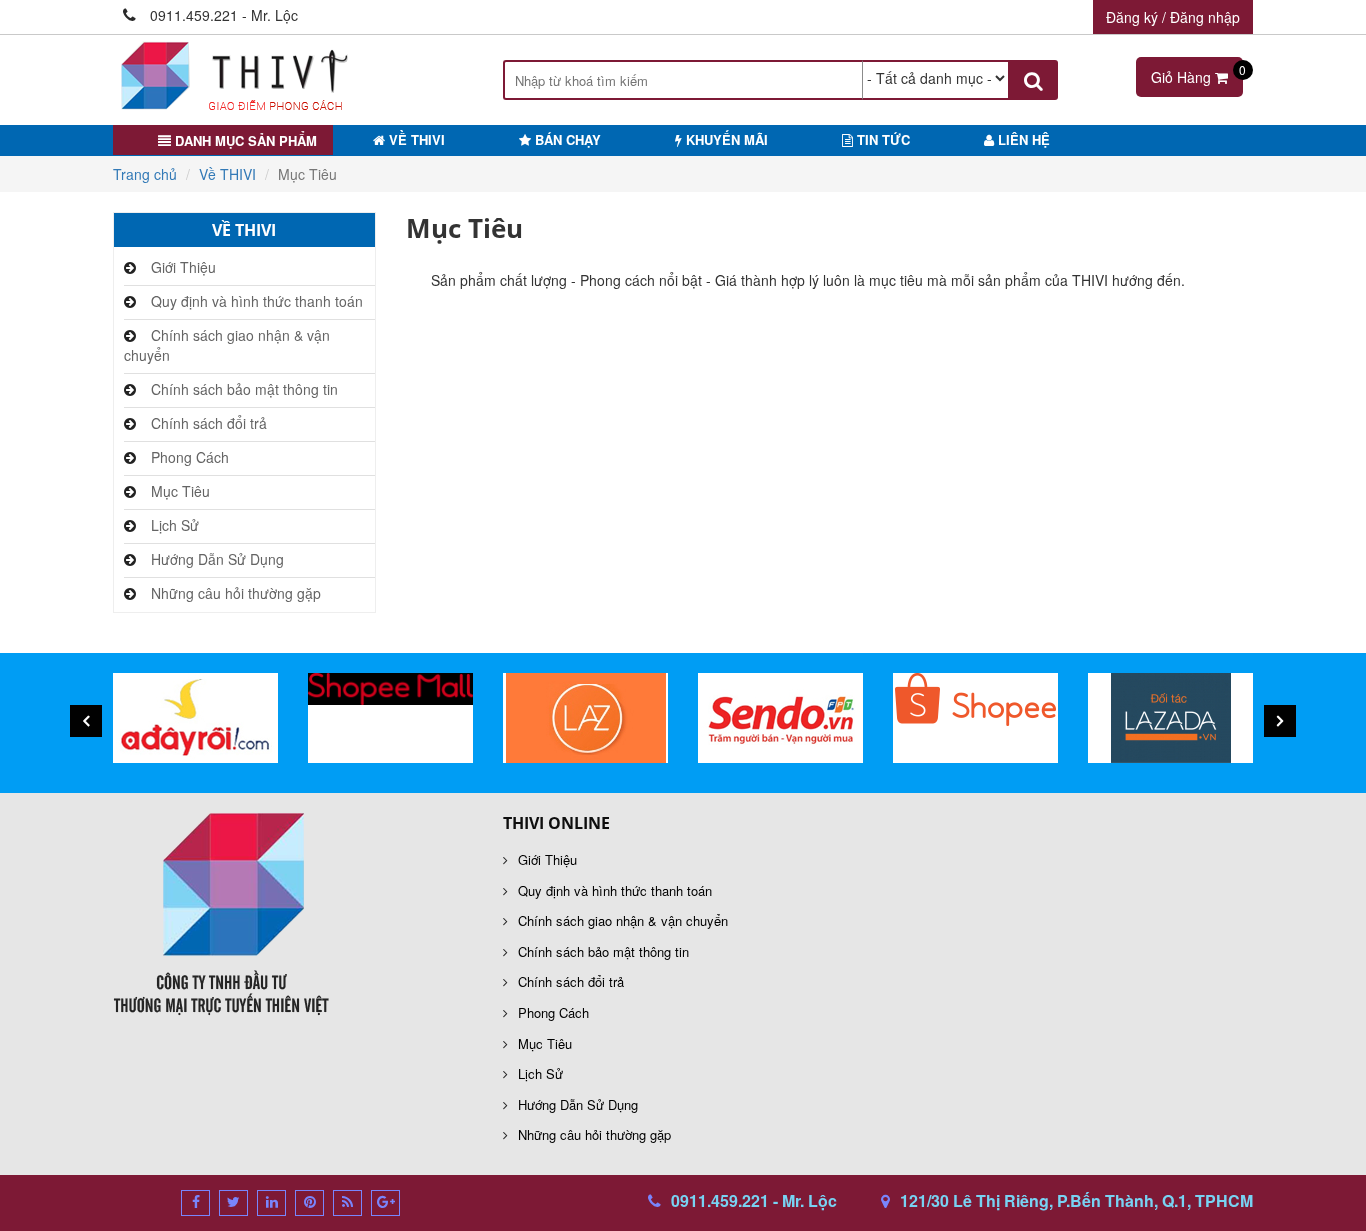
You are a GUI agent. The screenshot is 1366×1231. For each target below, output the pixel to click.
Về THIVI (227, 174)
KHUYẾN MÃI (725, 140)
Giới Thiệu (183, 267)
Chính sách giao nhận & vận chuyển (227, 345)
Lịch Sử (175, 525)
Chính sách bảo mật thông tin (244, 389)
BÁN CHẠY (566, 140)
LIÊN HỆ (1022, 140)
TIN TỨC (881, 140)
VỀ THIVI (415, 140)
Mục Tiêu (180, 491)
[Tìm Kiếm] (1033, 80)
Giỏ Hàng (1197, 74)
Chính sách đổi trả (209, 423)
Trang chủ (145, 174)
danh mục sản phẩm (244, 141)
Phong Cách (190, 457)
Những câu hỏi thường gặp (236, 593)
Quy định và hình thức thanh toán (257, 301)
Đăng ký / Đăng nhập (1173, 17)
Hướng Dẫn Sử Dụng (217, 559)
